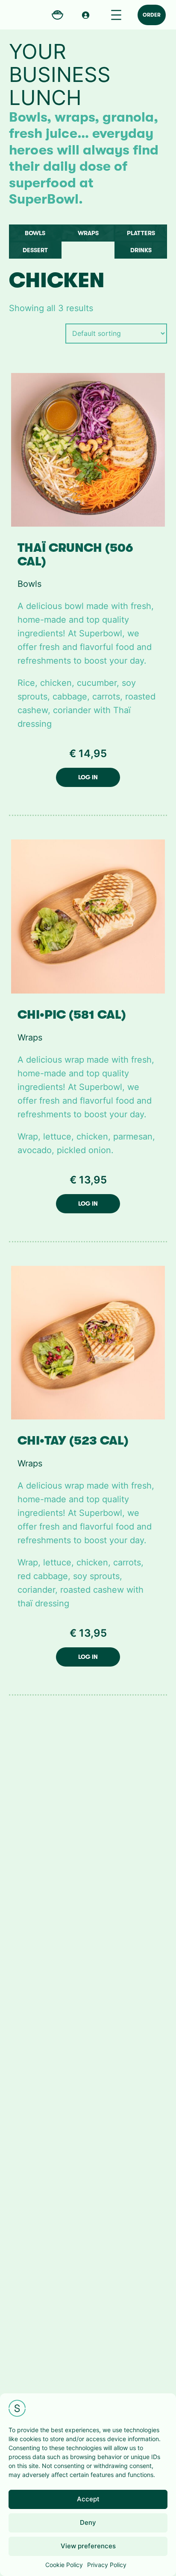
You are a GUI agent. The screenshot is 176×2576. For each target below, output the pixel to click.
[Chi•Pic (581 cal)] (88, 916)
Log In (88, 777)
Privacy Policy (107, 2565)
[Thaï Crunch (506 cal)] (88, 449)
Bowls (35, 233)
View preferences (88, 2546)
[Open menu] (116, 15)
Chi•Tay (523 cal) (73, 1441)
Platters (141, 233)
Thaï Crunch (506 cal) (75, 555)
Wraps (88, 233)
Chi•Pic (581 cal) (72, 1015)
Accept (88, 2499)
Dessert (35, 250)
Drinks (141, 250)
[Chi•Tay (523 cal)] (88, 1342)
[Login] (85, 15)
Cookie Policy (64, 2565)
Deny (88, 2522)
